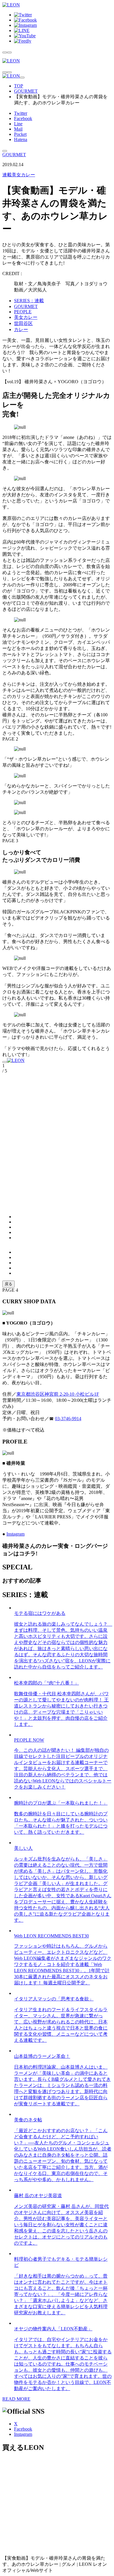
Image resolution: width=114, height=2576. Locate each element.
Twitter (21, 113)
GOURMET (26, 91)
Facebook (23, 118)
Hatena (21, 139)
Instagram (15, 1534)
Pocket (20, 134)
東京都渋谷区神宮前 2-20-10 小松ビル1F (58, 1394)
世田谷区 (23, 323)
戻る (8, 1284)
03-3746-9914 (68, 1419)
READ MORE (16, 2399)
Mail (18, 129)
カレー (21, 329)
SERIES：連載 (29, 301)
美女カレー (19, 175)
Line (18, 124)
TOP (19, 86)
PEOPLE (23, 312)
